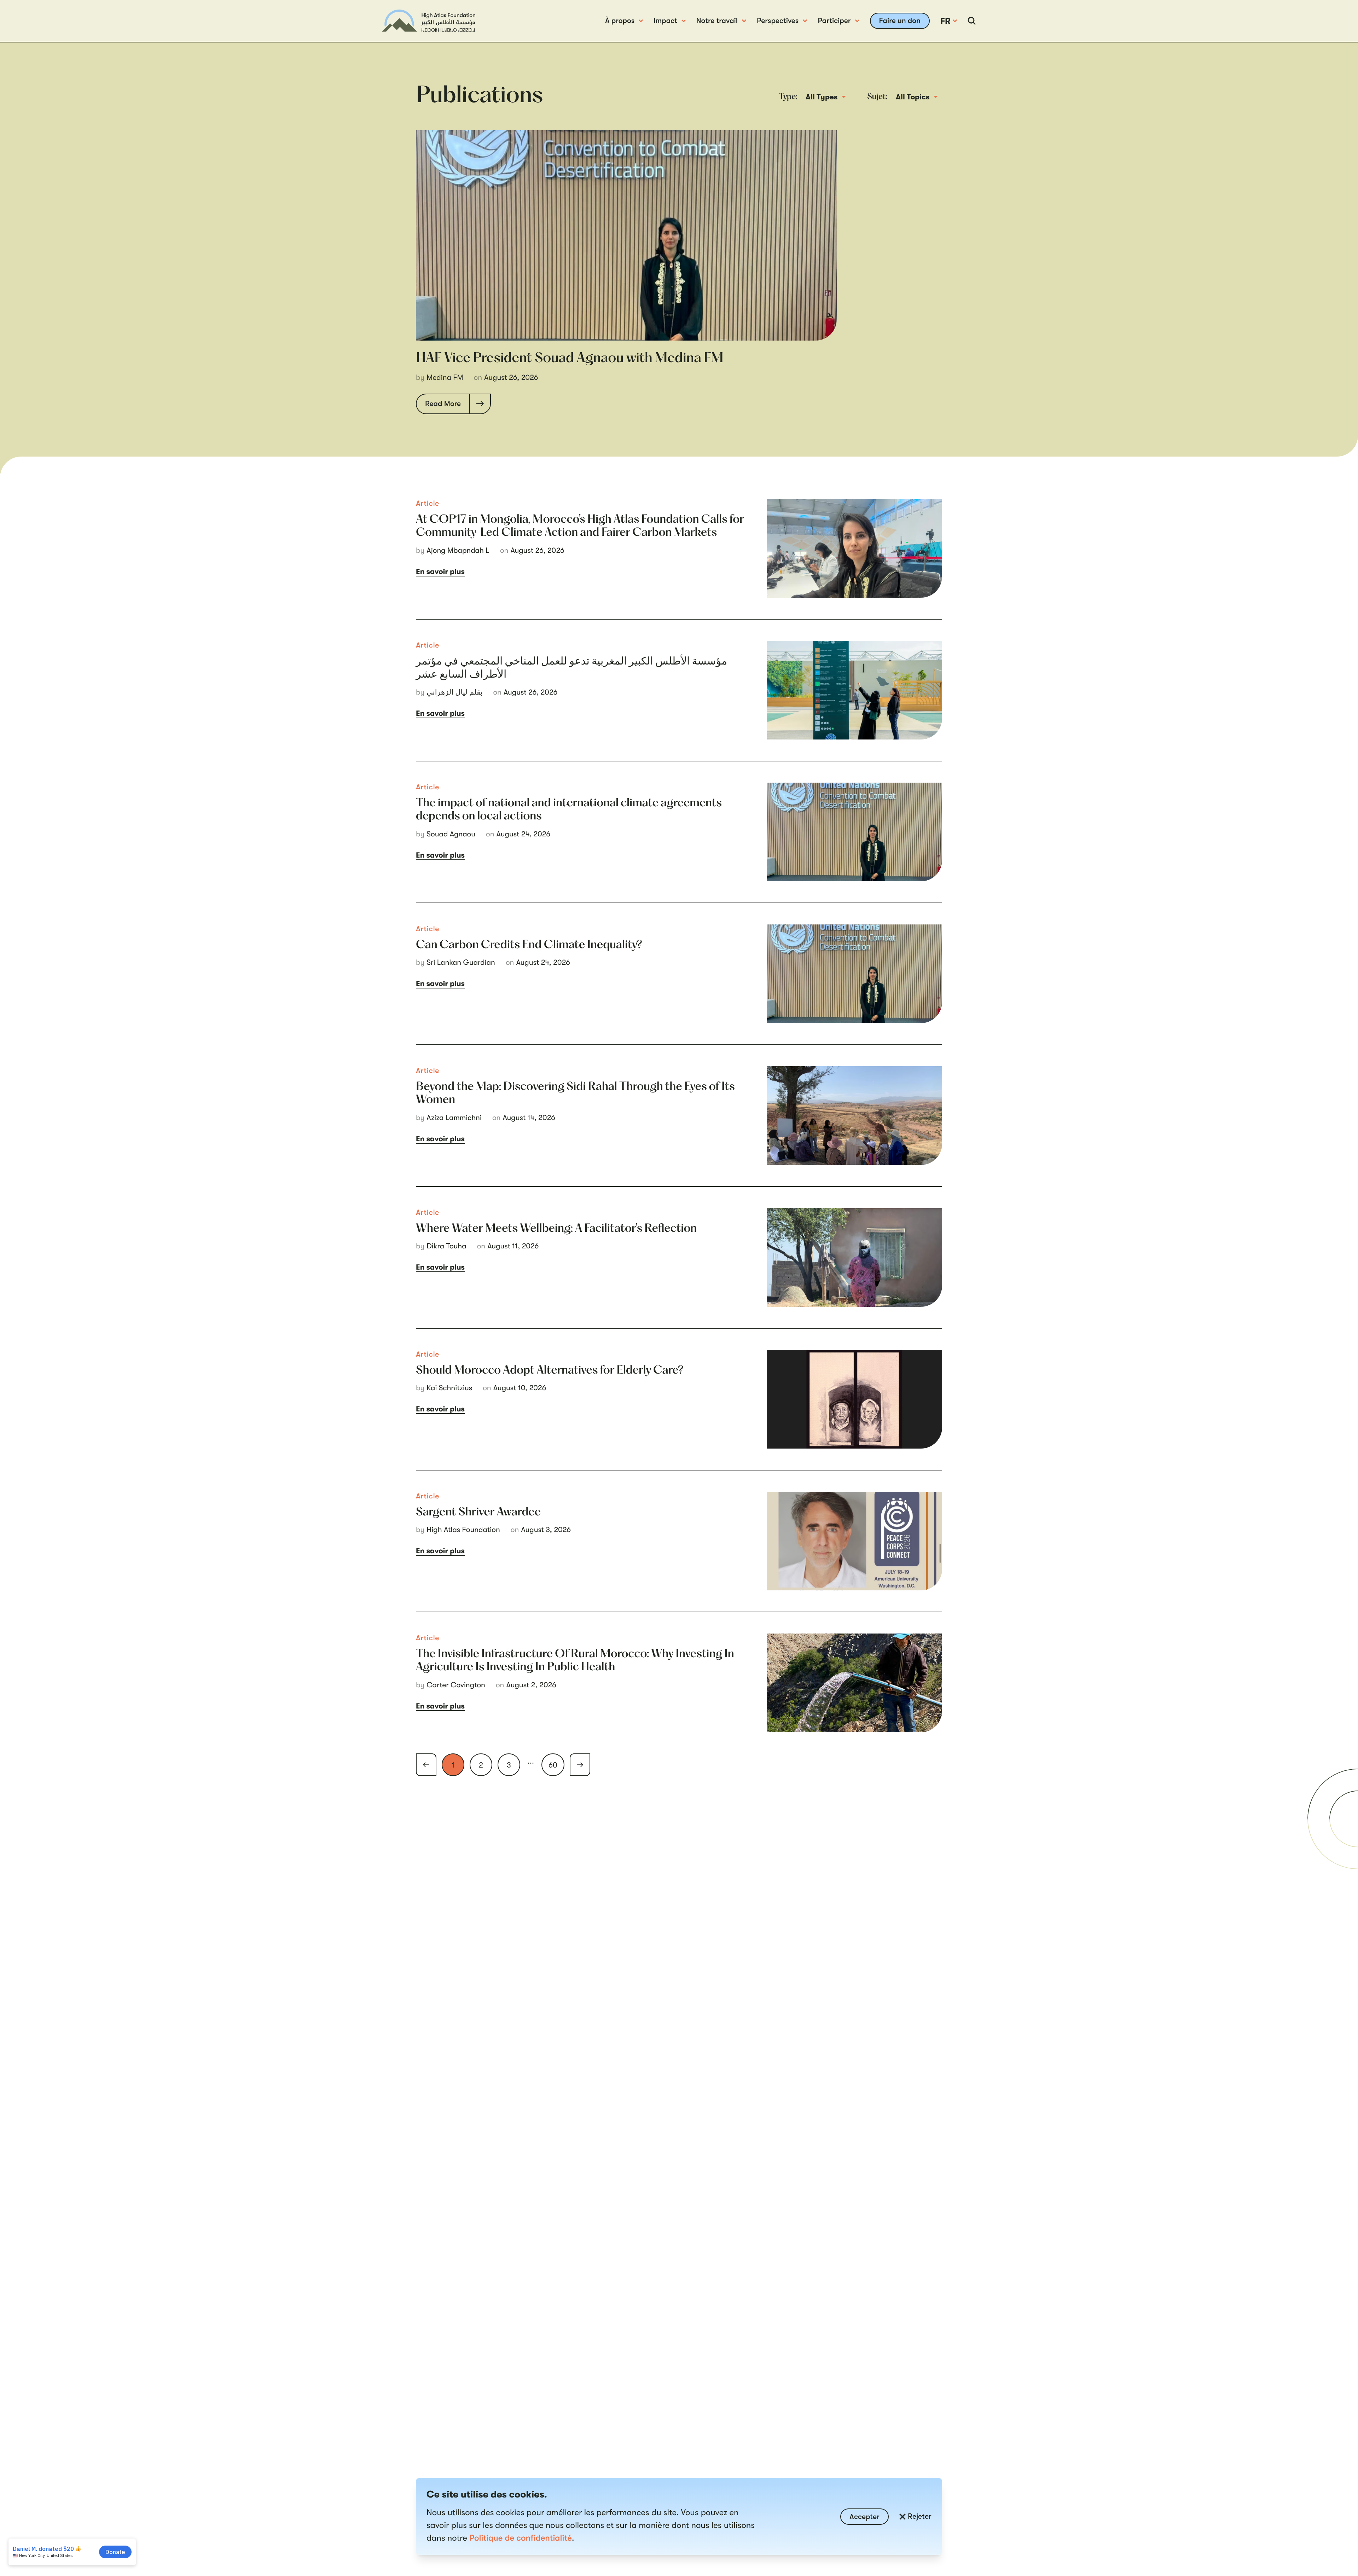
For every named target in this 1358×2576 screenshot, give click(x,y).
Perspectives (778, 21)
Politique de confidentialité (521, 2538)
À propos (620, 21)
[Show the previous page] (426, 1765)
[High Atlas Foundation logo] (429, 21)
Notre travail (717, 21)
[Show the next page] (580, 1765)
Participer (834, 21)
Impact (665, 21)
